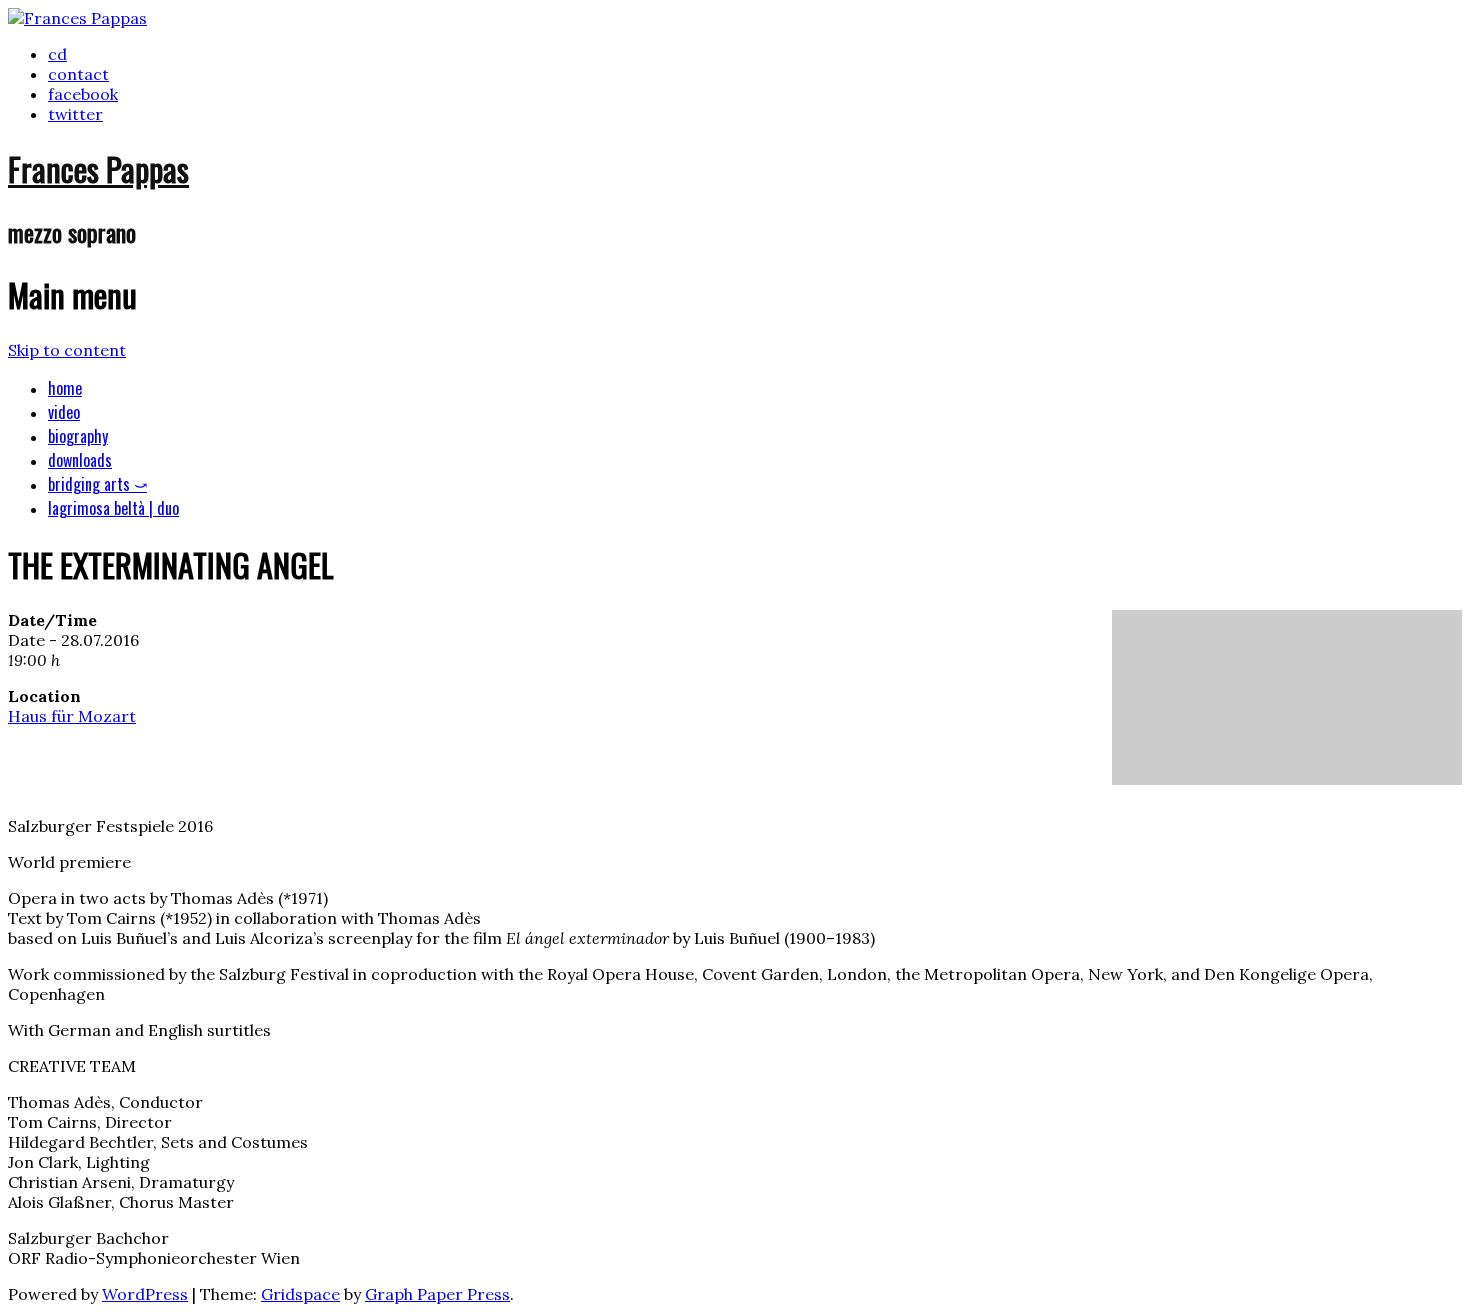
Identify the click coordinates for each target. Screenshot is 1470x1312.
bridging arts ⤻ (97, 484)
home (65, 388)
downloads (80, 460)
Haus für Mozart (72, 716)
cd (57, 54)
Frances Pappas (98, 168)
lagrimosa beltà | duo (113, 508)
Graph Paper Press (437, 1294)
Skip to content (67, 350)
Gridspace (300, 1294)
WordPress (145, 1294)
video (64, 412)
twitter (75, 114)
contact (78, 74)
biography (78, 436)
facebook (83, 94)
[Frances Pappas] (77, 18)
